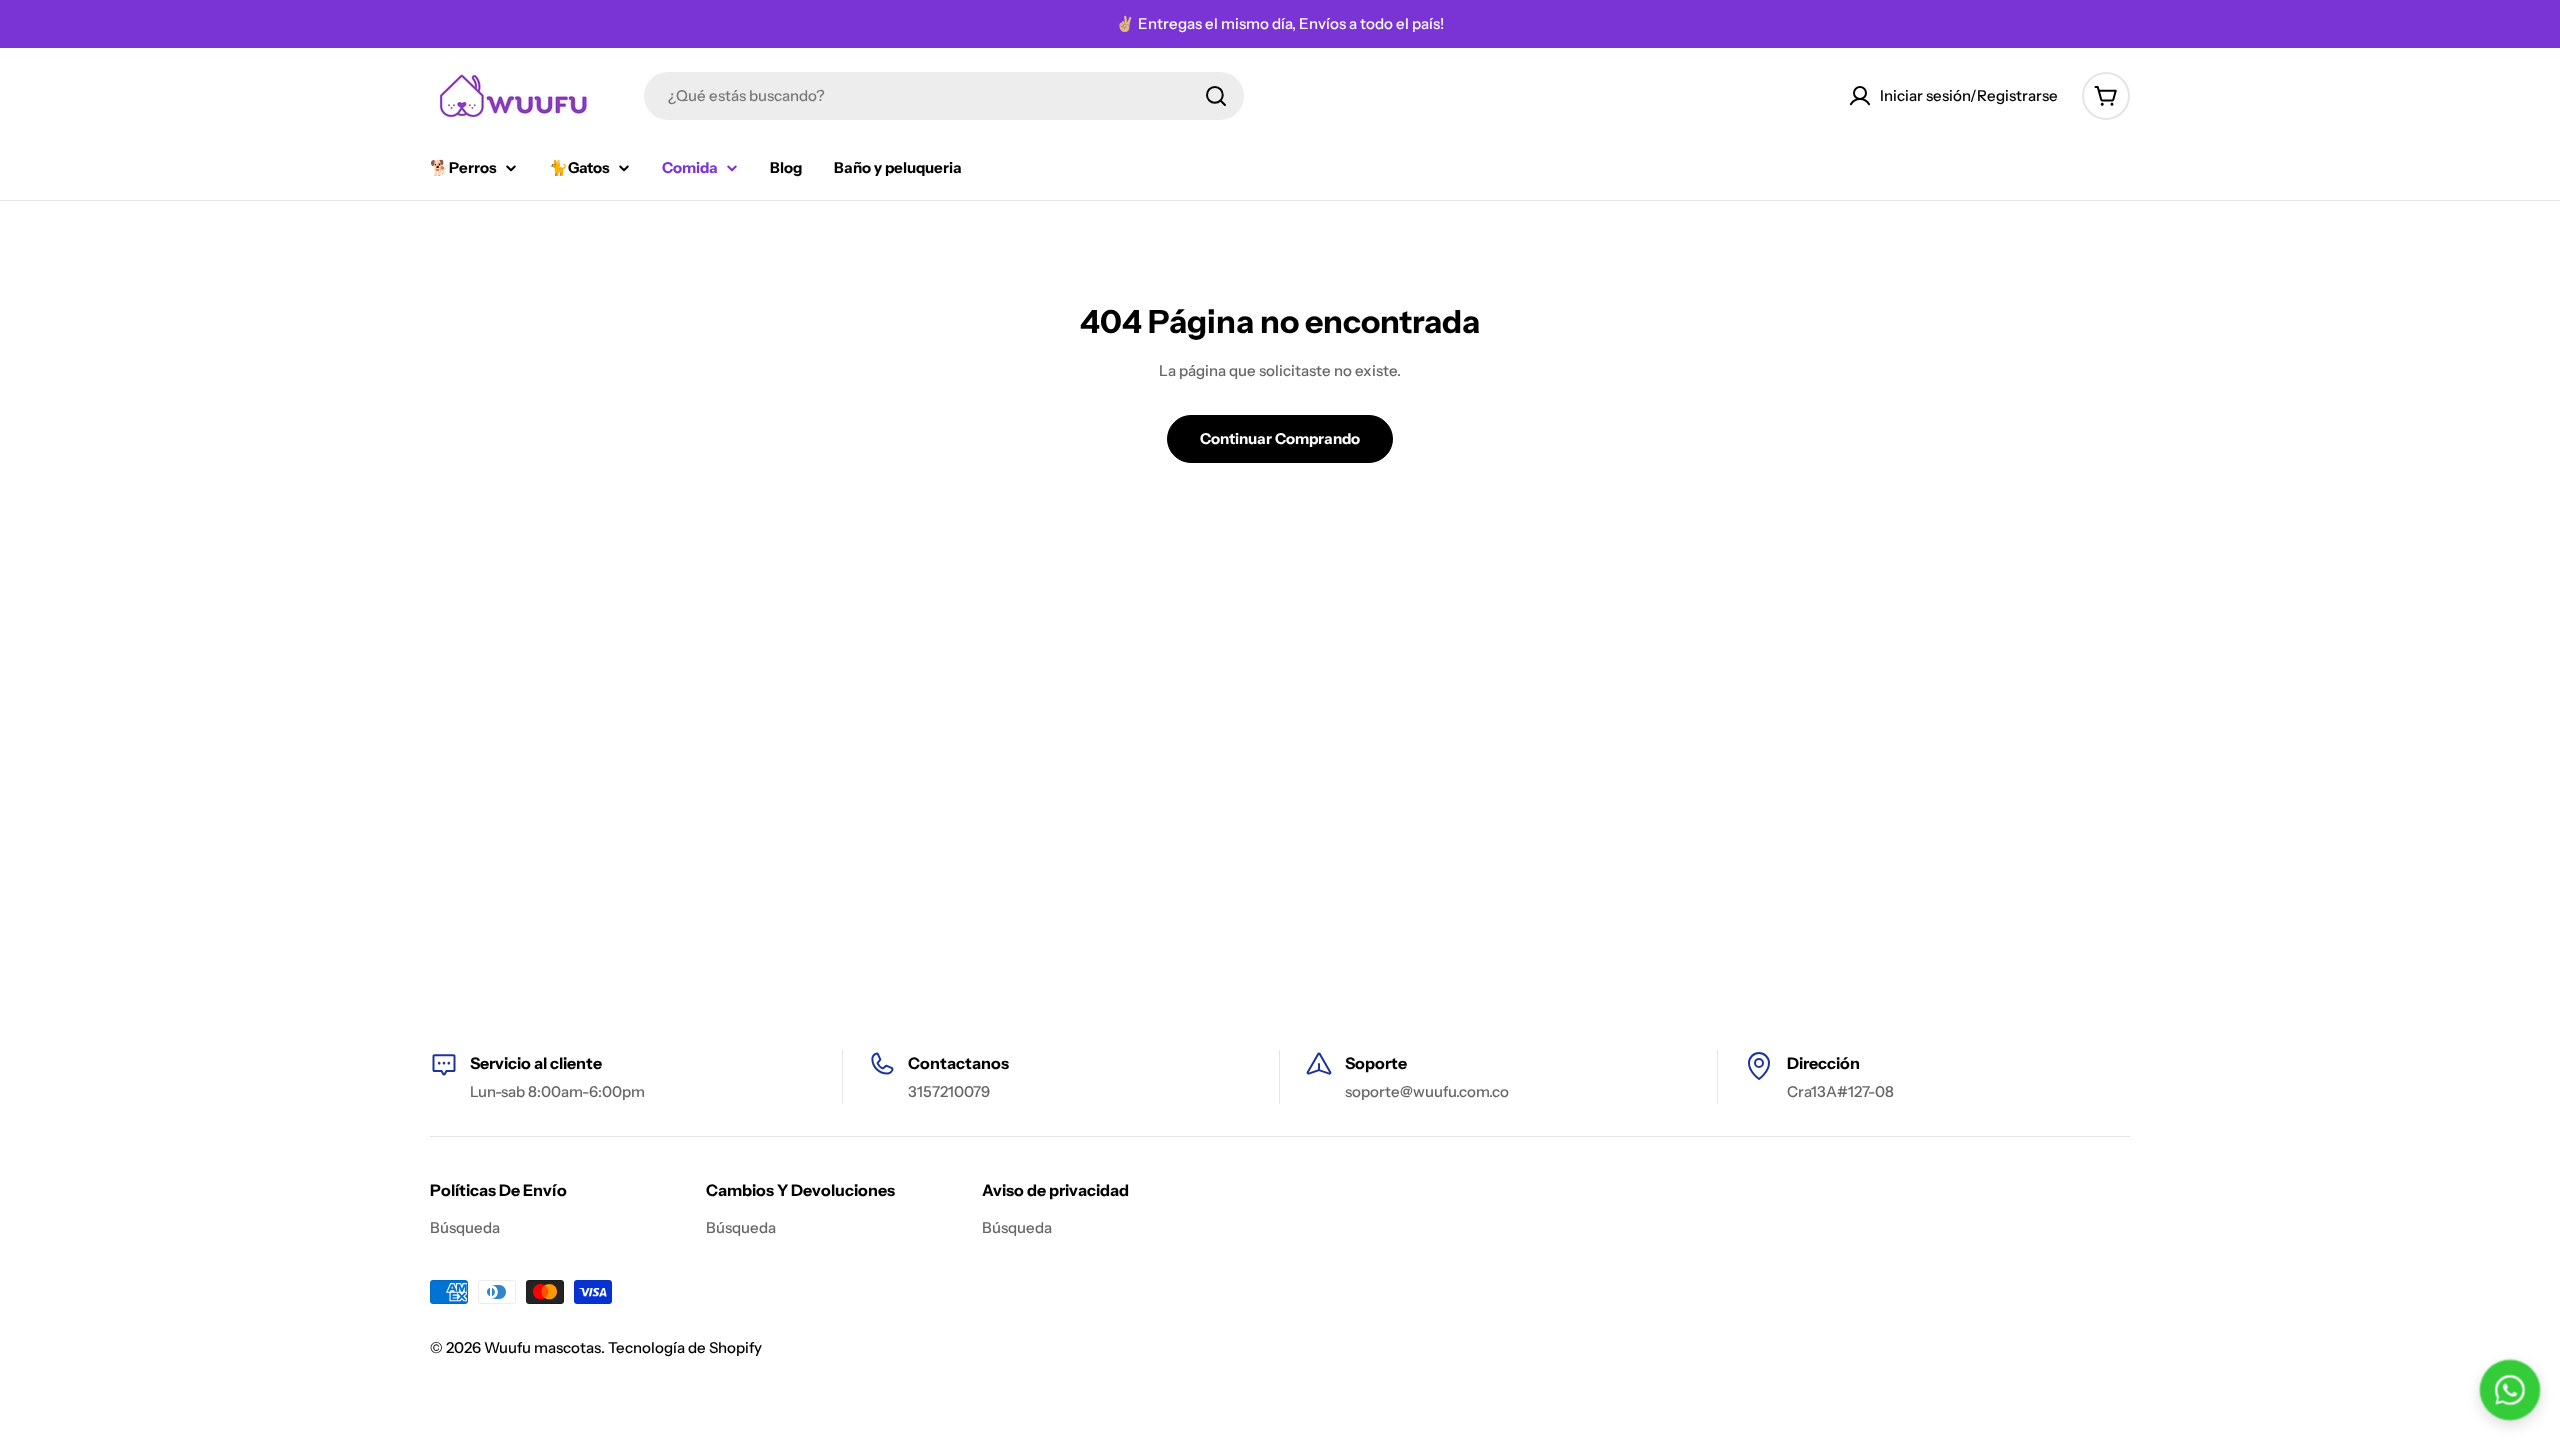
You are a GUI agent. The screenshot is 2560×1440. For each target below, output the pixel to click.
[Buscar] (1216, 96)
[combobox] (944, 96)
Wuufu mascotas (542, 1347)
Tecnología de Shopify (685, 1347)
